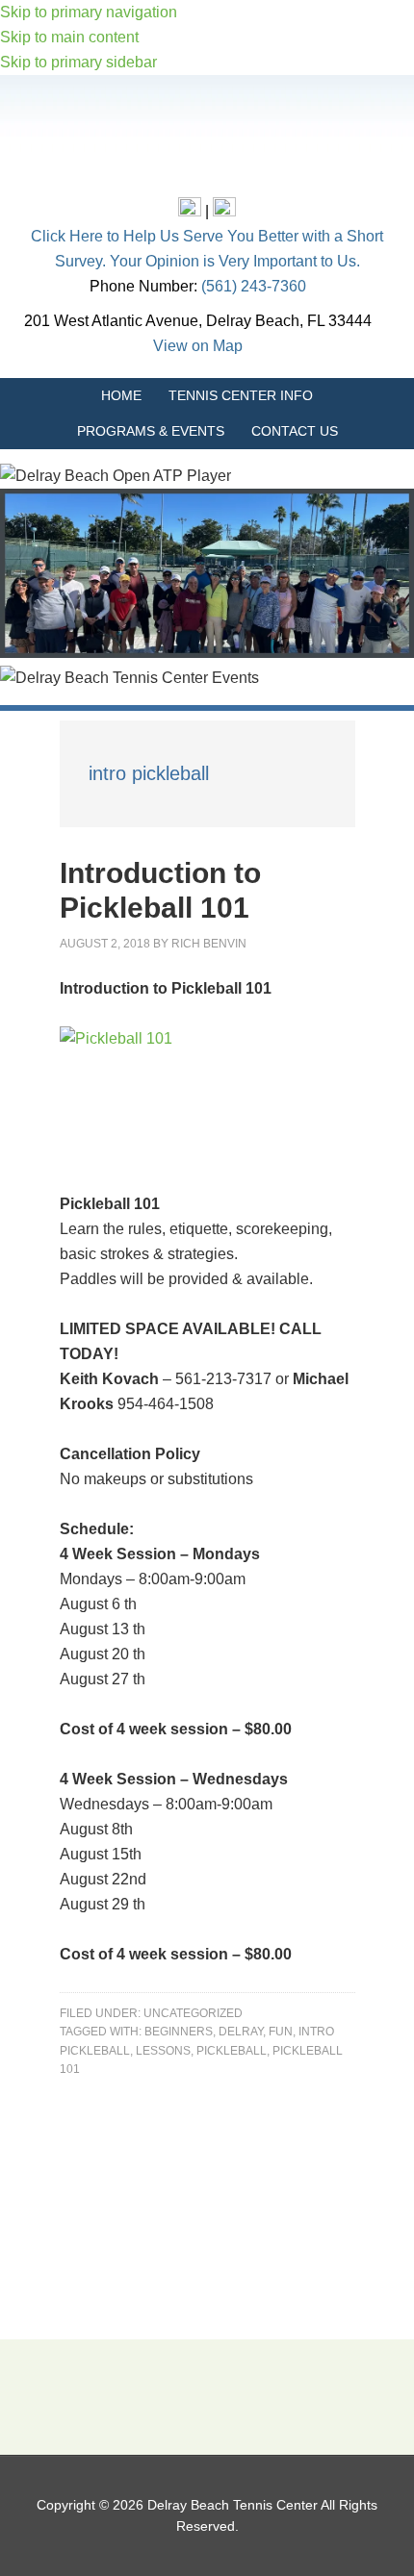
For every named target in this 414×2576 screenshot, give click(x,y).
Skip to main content (69, 37)
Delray (241, 2032)
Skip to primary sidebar (78, 62)
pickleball (232, 2051)
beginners (179, 2032)
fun (281, 2032)
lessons (163, 2051)
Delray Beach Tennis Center (207, 140)
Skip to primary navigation (89, 12)
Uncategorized (193, 2013)
